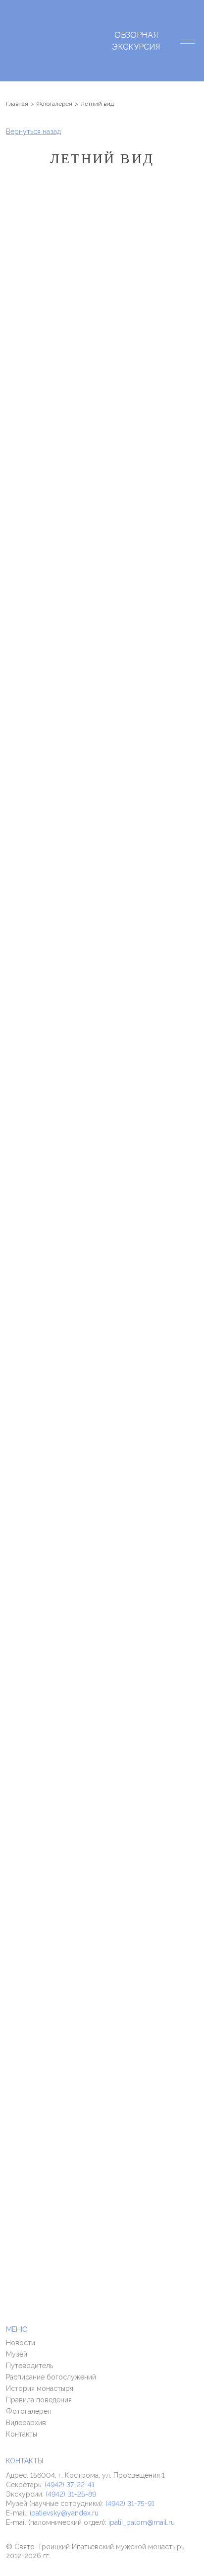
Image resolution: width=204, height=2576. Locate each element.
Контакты (22, 2434)
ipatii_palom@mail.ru (142, 2522)
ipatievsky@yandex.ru (64, 2513)
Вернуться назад (33, 132)
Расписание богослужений (51, 2377)
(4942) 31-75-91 (130, 2504)
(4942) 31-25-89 (71, 2494)
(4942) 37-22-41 (70, 2485)
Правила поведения (39, 2400)
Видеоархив (26, 2423)
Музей (17, 2354)
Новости (21, 2343)
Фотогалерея (28, 2411)
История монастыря (40, 2388)
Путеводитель (29, 2366)
